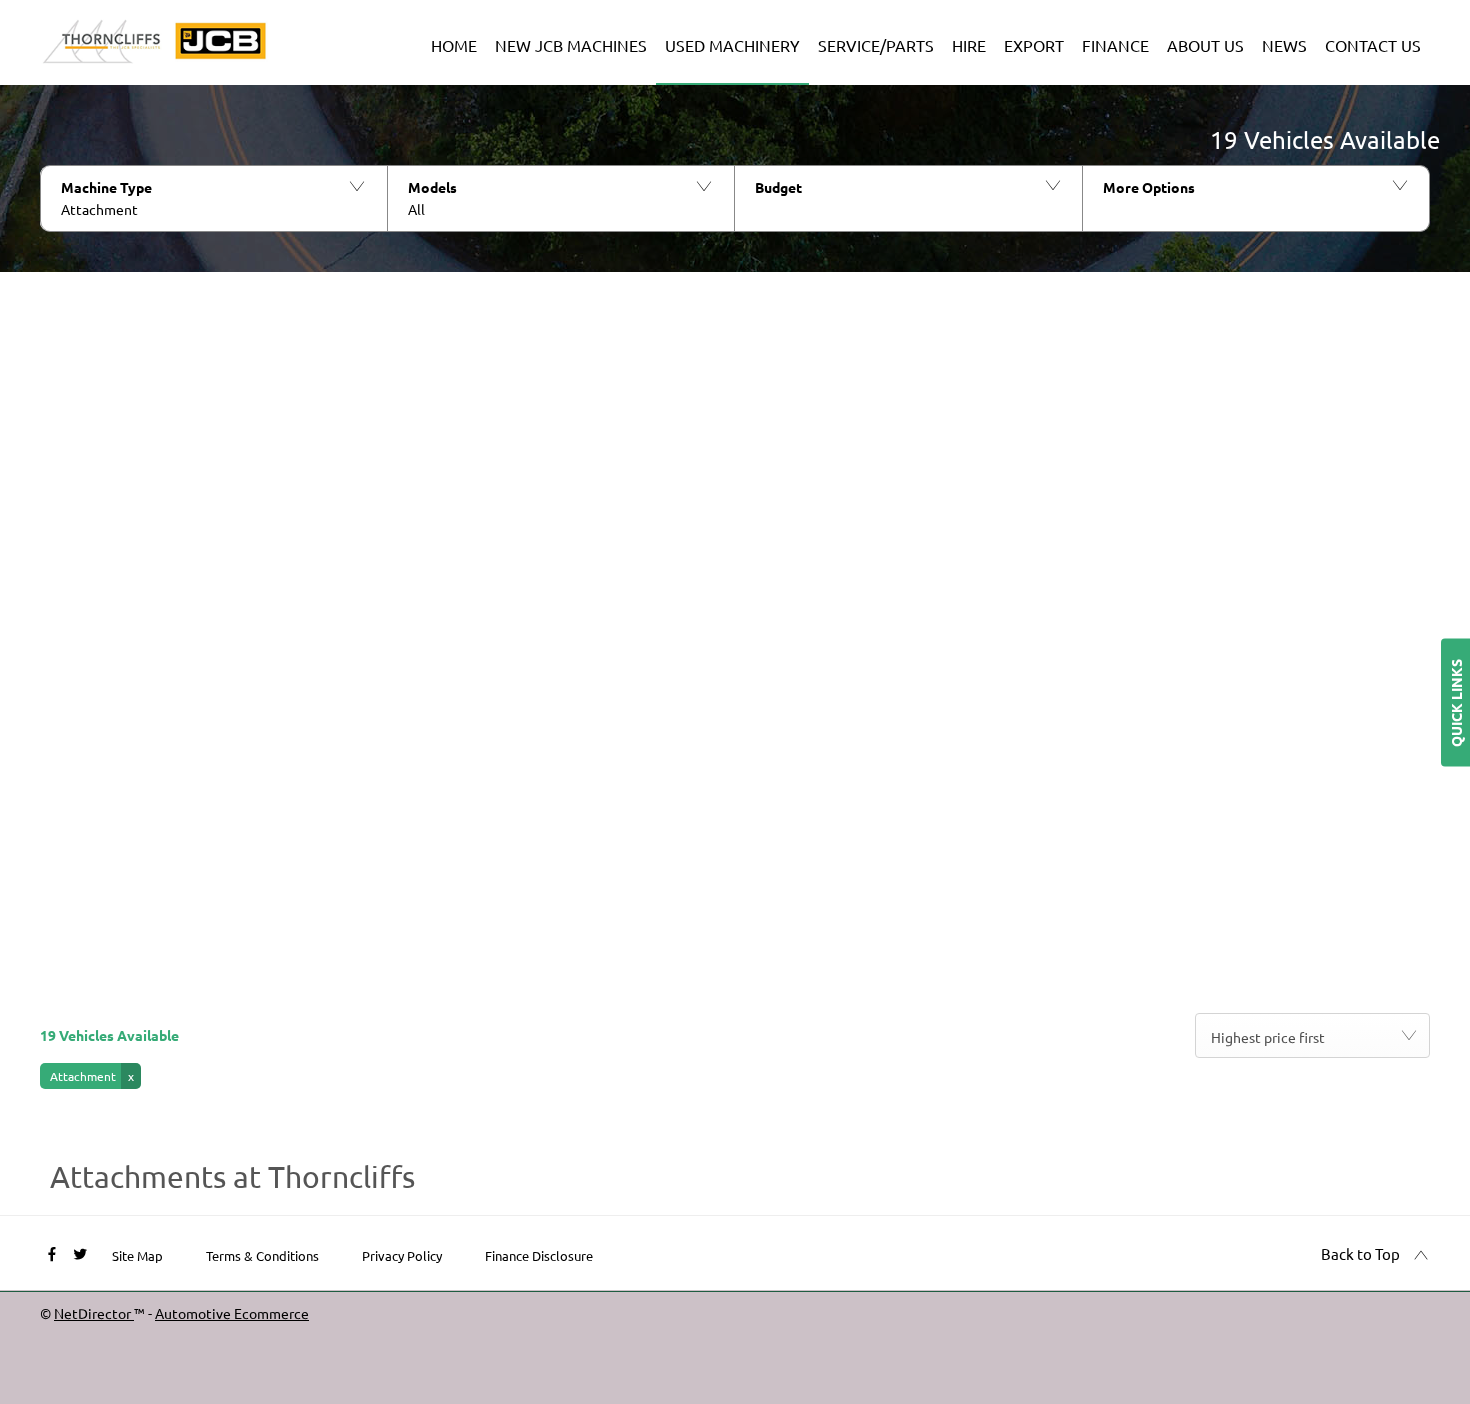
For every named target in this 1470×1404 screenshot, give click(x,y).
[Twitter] (80, 1253)
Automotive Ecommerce (232, 1313)
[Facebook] (52, 1253)
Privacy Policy (402, 1255)
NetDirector (94, 1313)
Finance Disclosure (539, 1255)
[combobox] (1312, 1035)
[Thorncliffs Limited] (155, 42)
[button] (213, 198)
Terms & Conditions (262, 1255)
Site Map (137, 1255)
